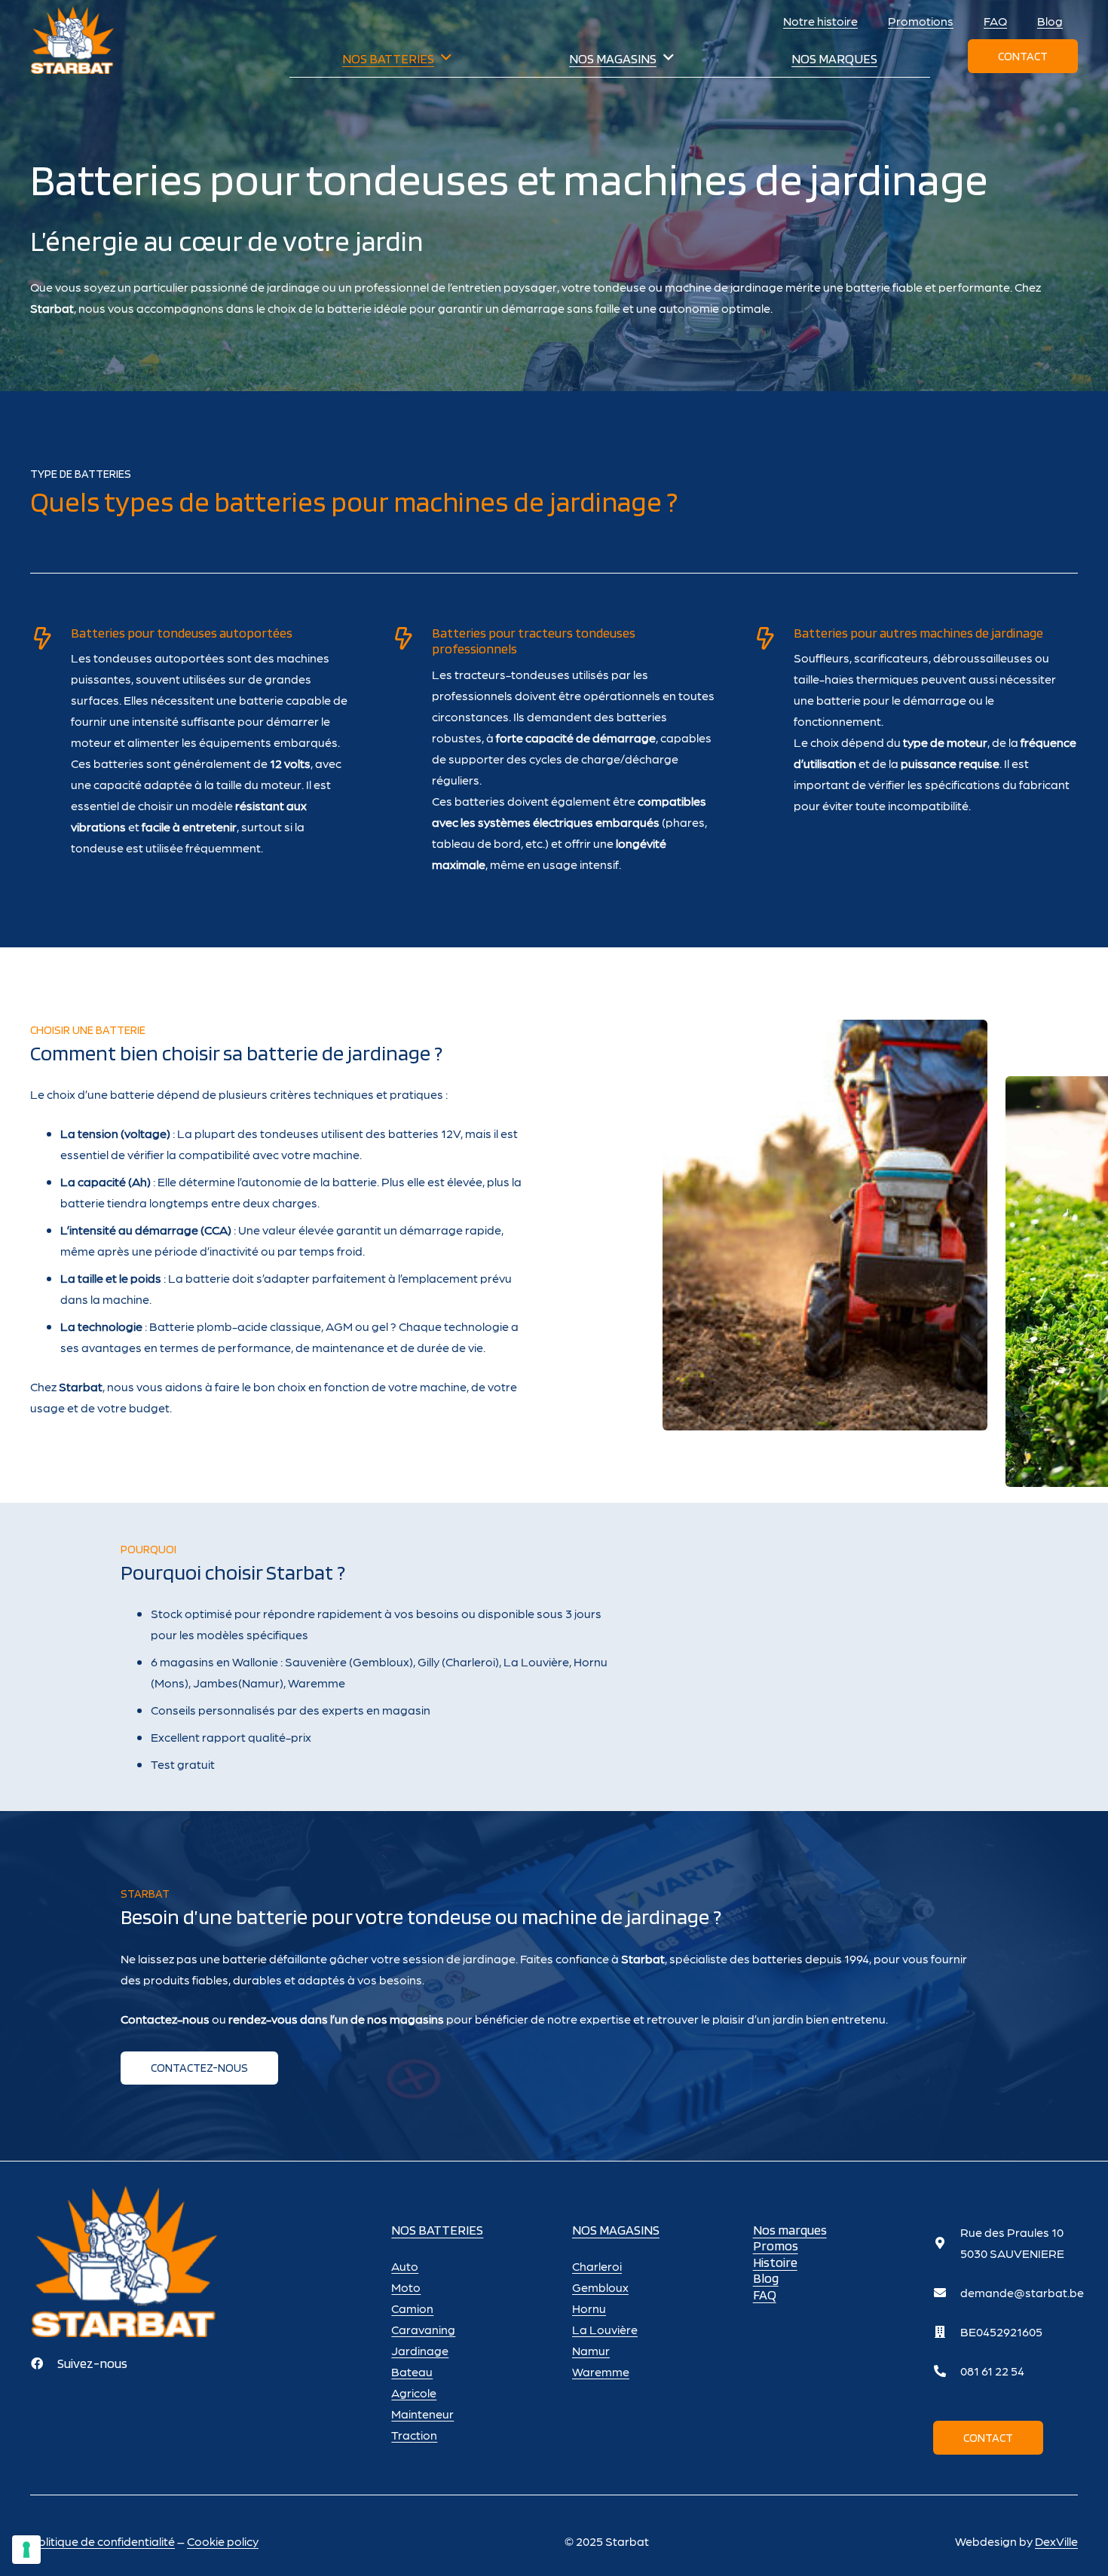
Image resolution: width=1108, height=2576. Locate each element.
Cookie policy (223, 2541)
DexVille (1056, 2541)
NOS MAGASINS (616, 2230)
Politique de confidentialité (103, 2541)
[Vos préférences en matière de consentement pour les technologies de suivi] (26, 2550)
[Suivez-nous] (44, 2363)
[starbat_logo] (72, 40)
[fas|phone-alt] (947, 2371)
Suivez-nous (92, 2363)
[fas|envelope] (947, 2293)
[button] (446, 58)
